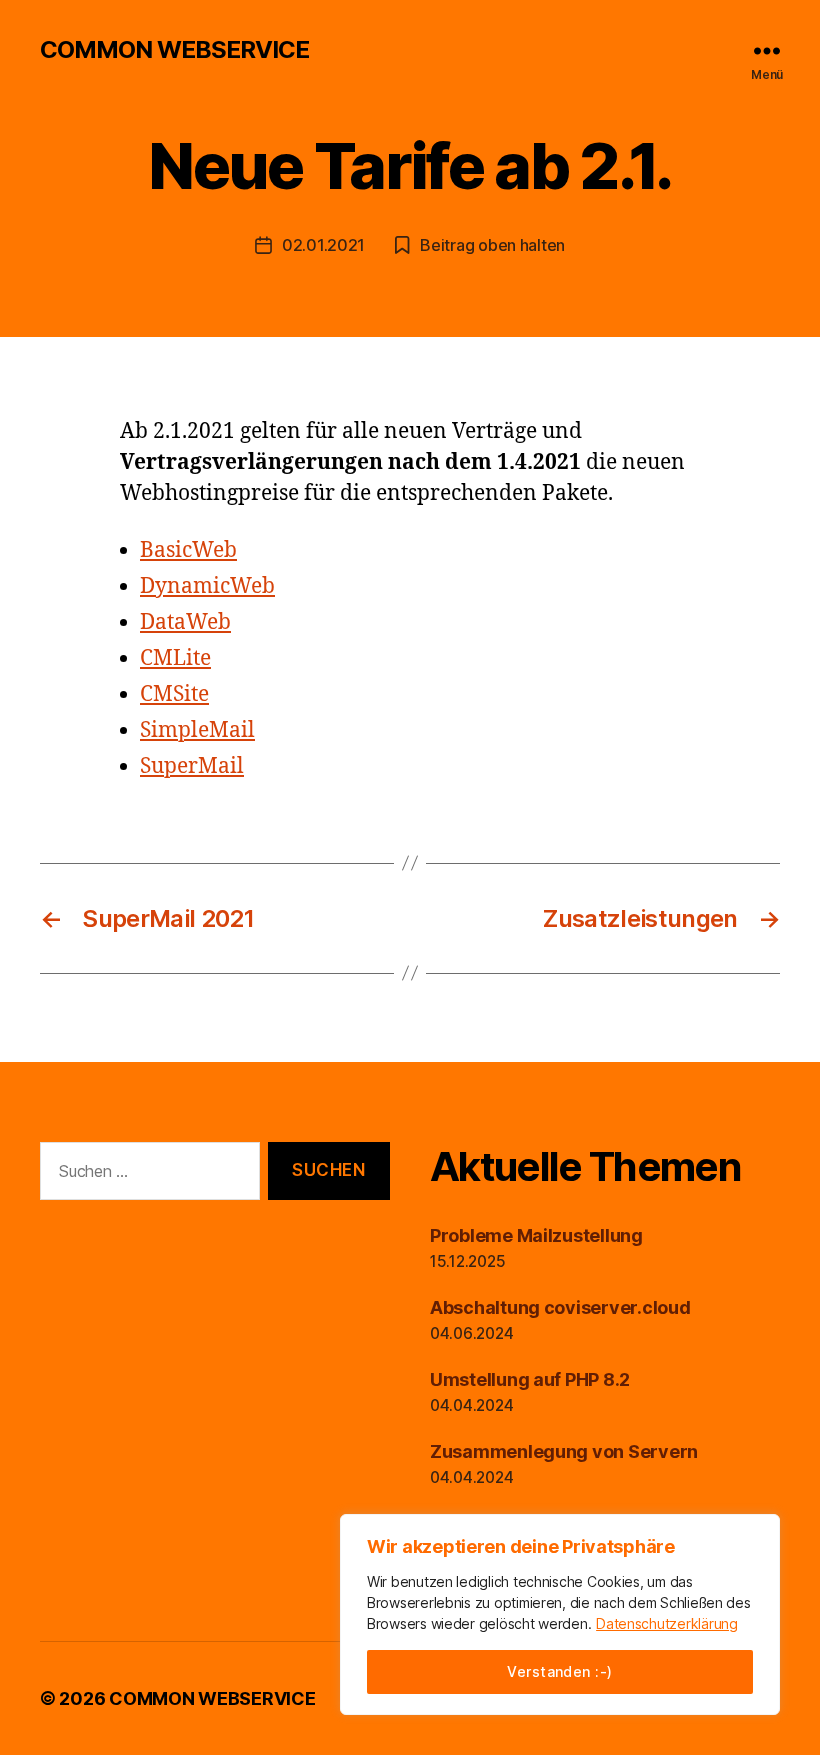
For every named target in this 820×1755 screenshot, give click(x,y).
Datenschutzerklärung (667, 1623)
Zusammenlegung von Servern (564, 1451)
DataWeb (185, 622)
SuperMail (192, 766)
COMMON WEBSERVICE (174, 50)
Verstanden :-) (560, 1671)
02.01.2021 (323, 245)
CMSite (174, 694)
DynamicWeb (207, 586)
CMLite (175, 658)
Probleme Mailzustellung (536, 1235)
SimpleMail (197, 730)
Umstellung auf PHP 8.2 (530, 1379)
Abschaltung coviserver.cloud (560, 1307)
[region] (560, 1614)
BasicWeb (188, 550)
